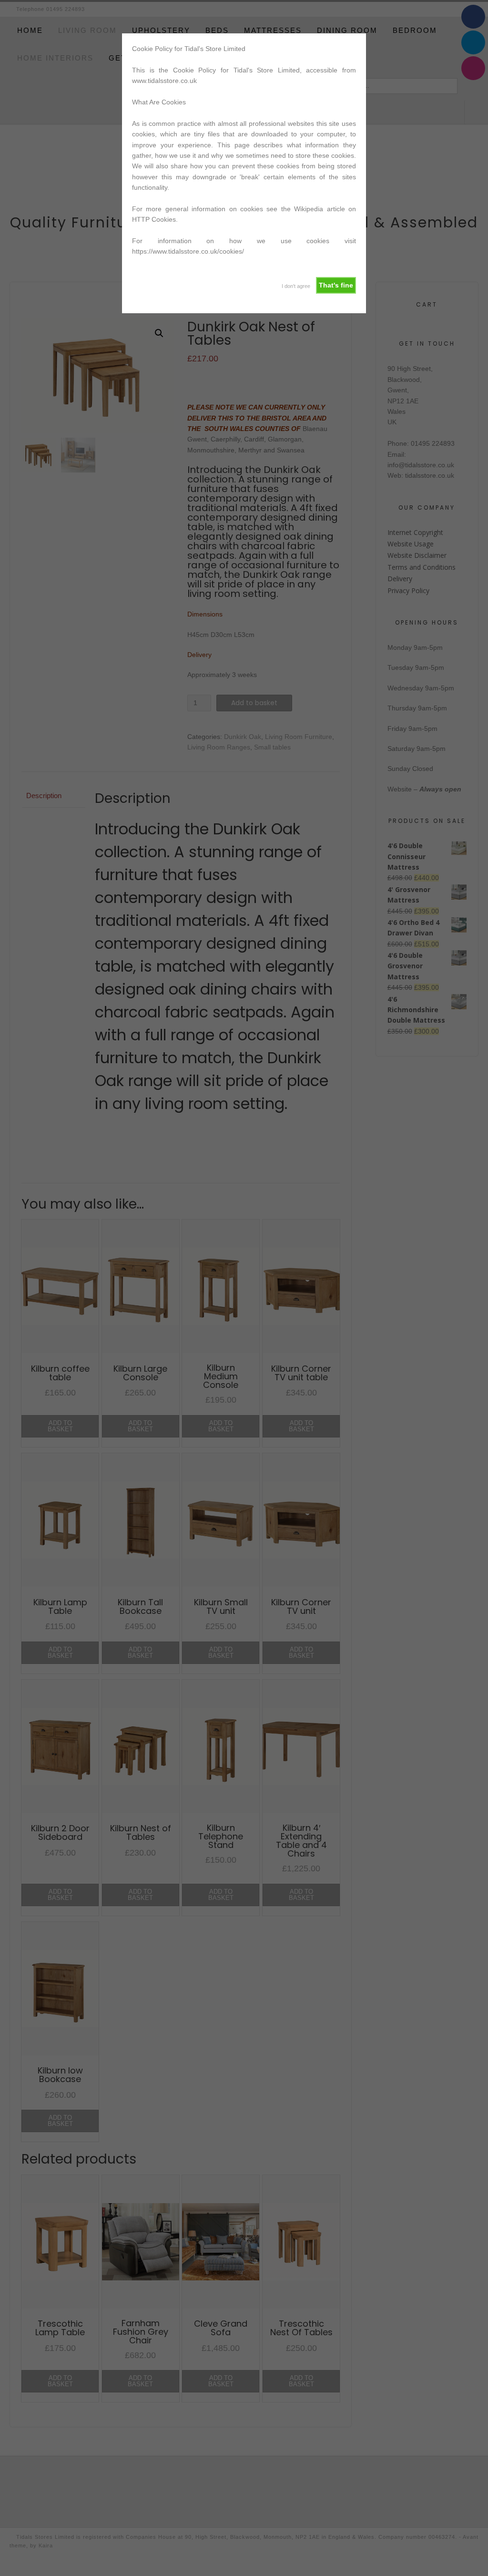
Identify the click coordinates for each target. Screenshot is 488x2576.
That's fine (336, 285)
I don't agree (296, 286)
